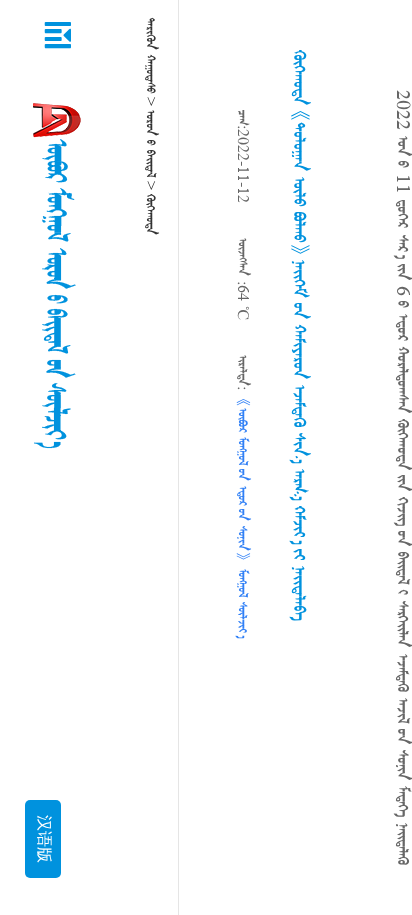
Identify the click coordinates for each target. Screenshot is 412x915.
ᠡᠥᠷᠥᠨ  (150, 143)
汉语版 (43, 839)
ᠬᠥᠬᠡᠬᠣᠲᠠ (150, 214)
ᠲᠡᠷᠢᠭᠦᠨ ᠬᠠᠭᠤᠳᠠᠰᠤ (150, 55)
